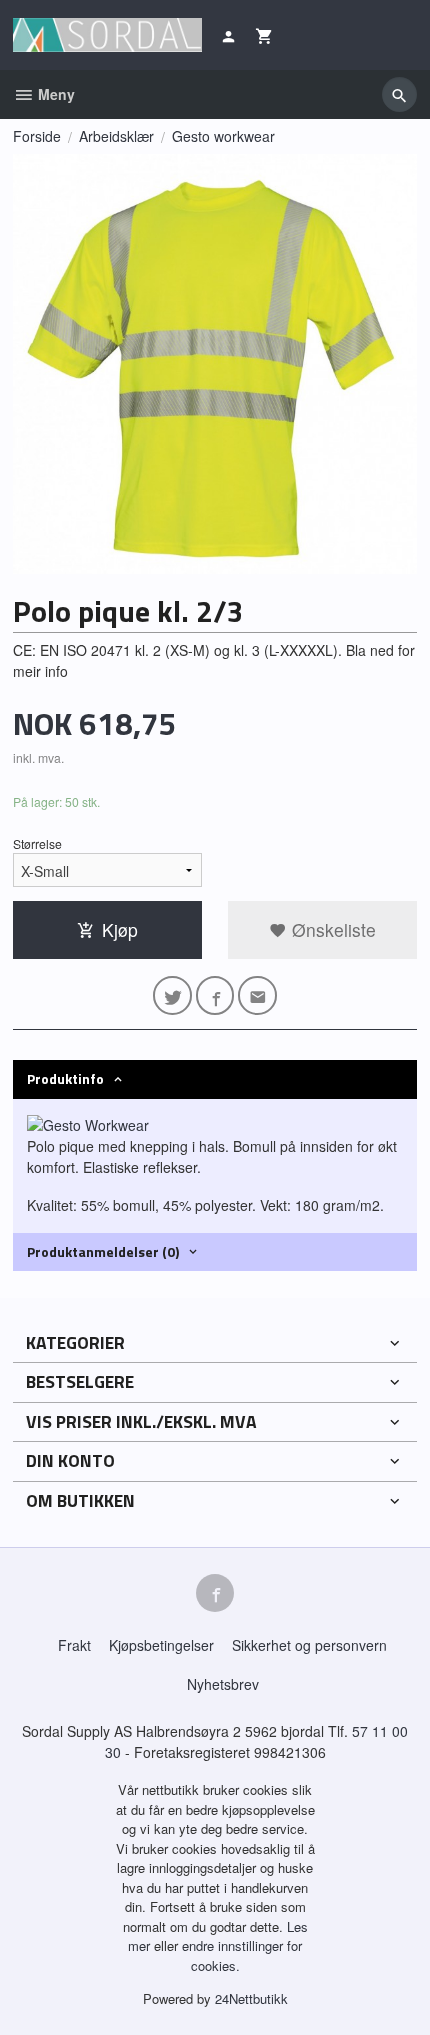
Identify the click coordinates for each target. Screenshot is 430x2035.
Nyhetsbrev (223, 1684)
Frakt (74, 1645)
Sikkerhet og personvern (309, 1645)
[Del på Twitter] (172, 995)
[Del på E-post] (257, 995)
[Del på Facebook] (215, 995)
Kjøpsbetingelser (161, 1645)
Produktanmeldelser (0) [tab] (103, 1251)
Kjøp (120, 929)
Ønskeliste (331, 929)
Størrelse (37, 843)
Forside (37, 136)
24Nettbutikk (251, 1998)
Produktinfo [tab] (65, 1078)
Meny (54, 94)
